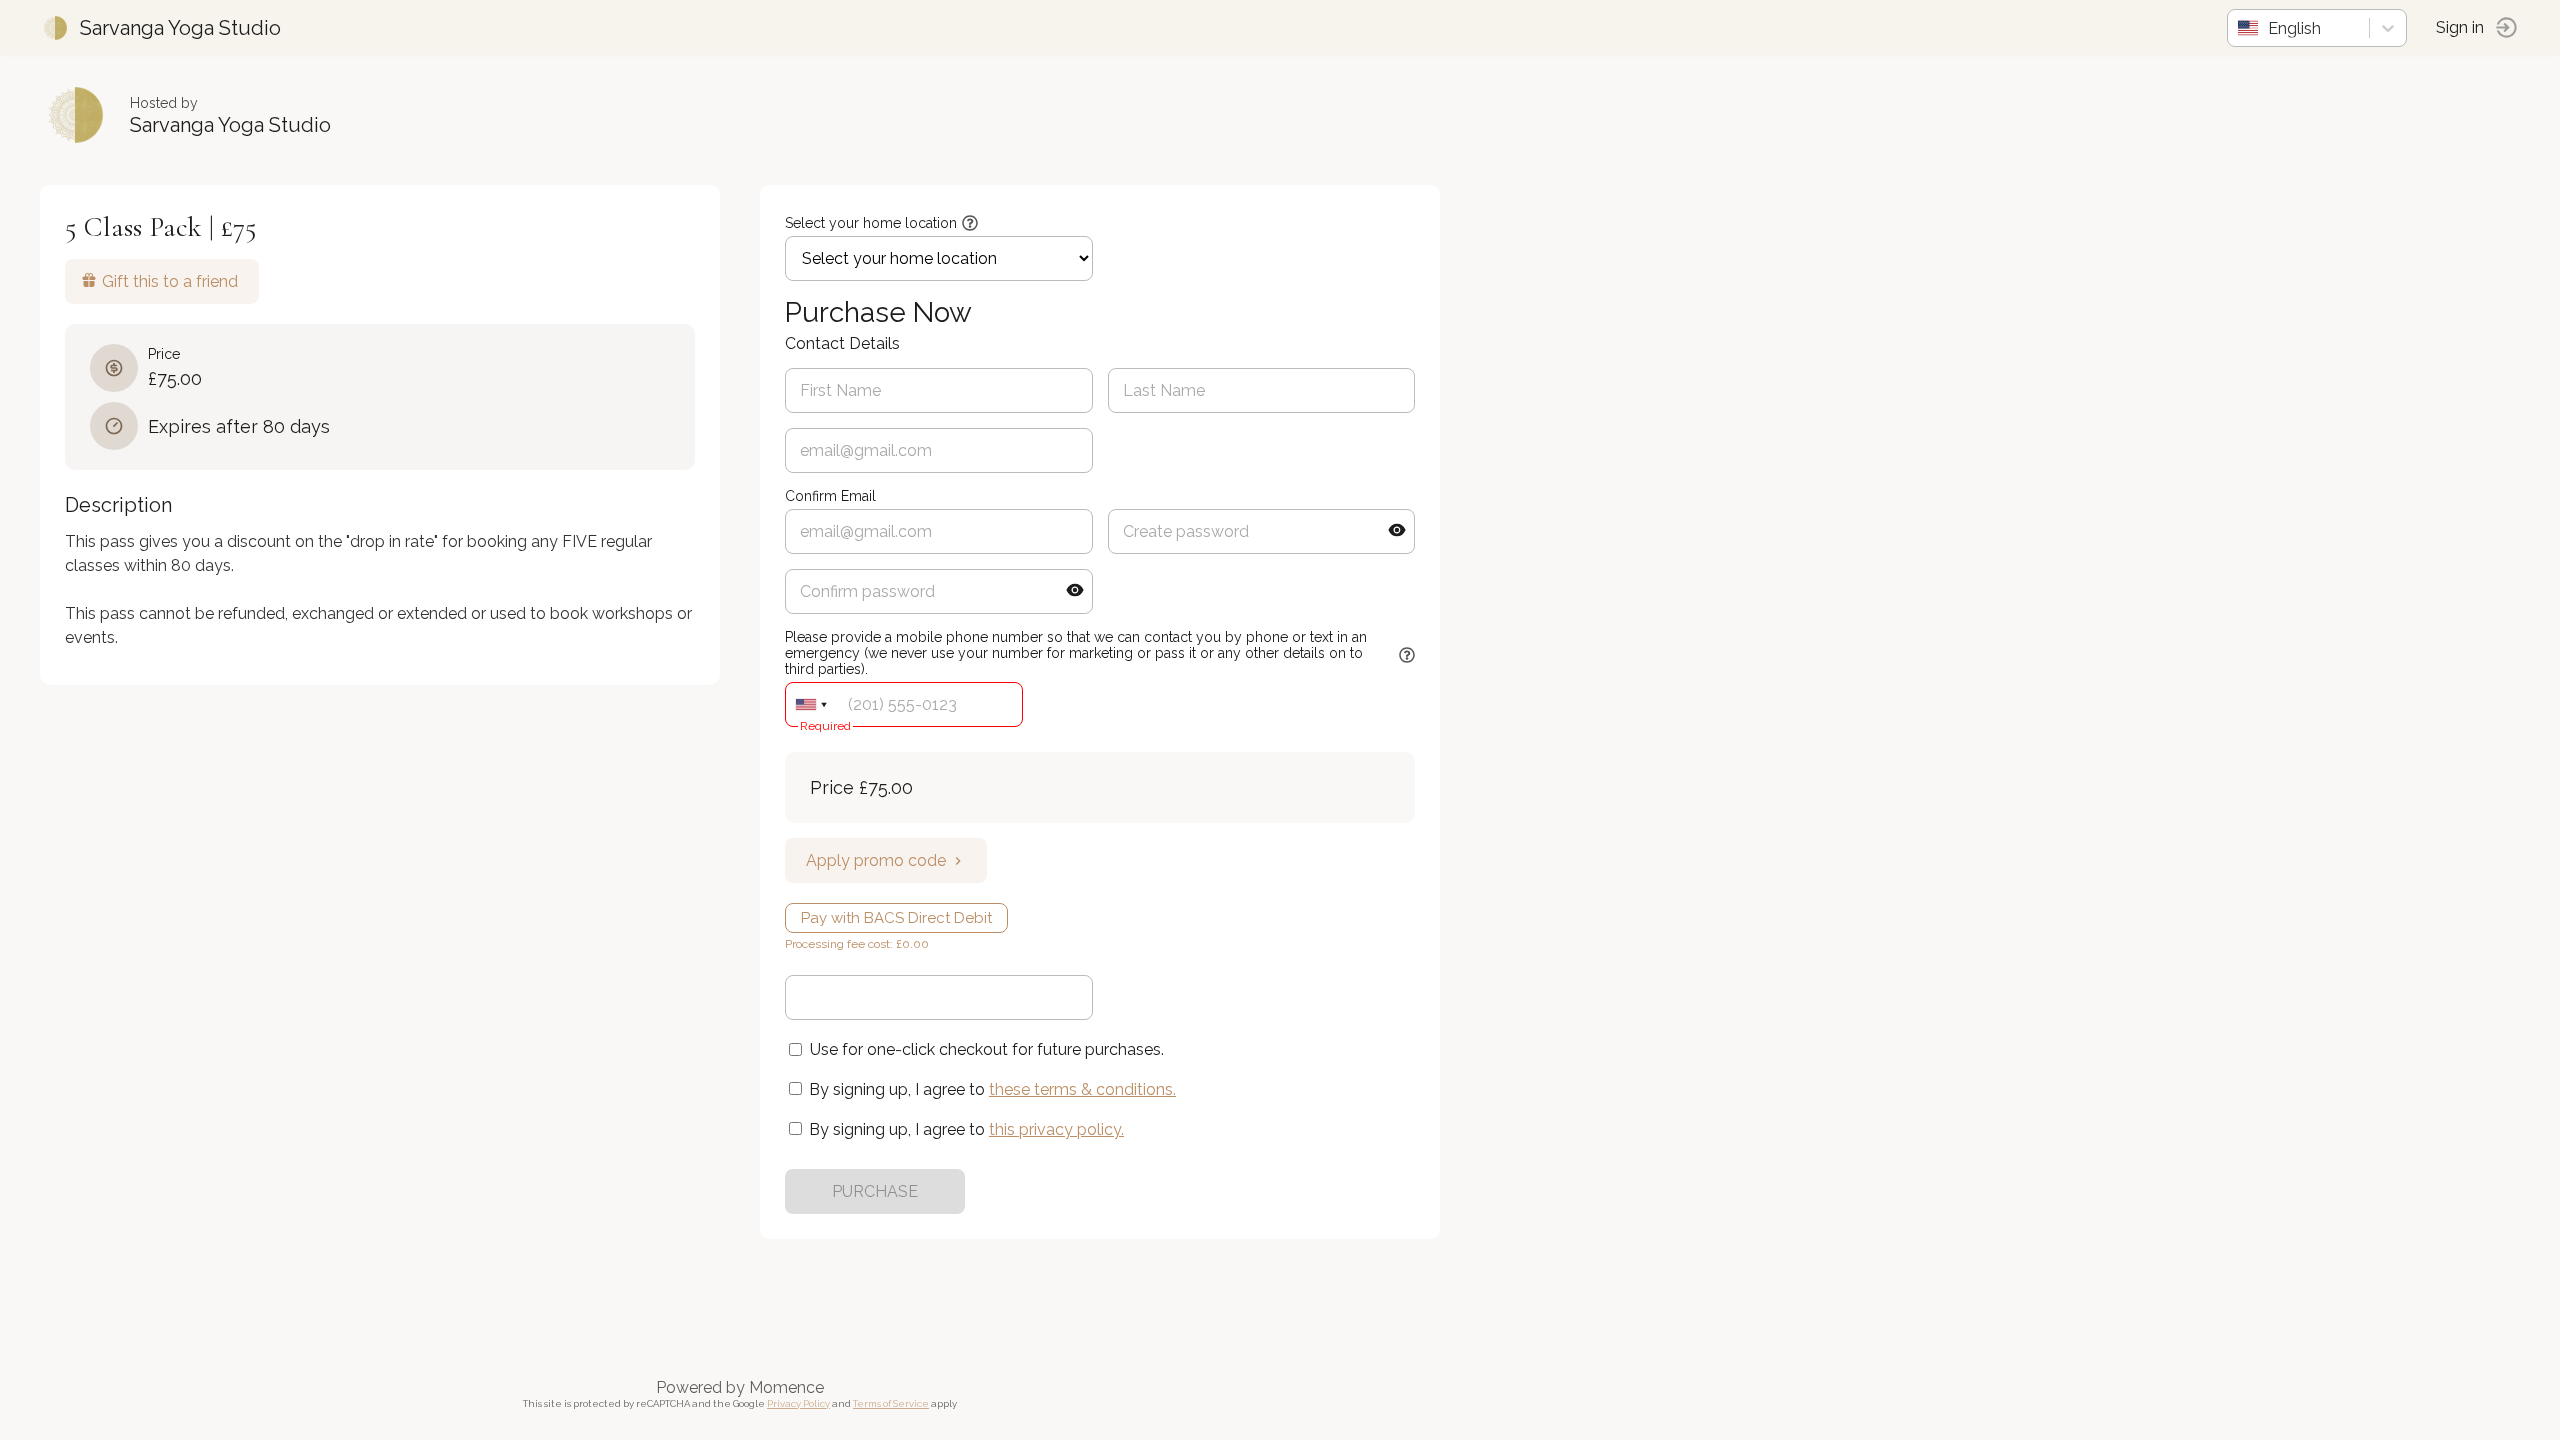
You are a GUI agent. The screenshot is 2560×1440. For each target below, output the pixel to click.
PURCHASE (875, 1191)
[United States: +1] (811, 704)
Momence (786, 1387)
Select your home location (871, 223)
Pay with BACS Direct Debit (896, 918)
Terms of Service (891, 1403)
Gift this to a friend (170, 281)
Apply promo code (876, 860)
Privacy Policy (798, 1403)
